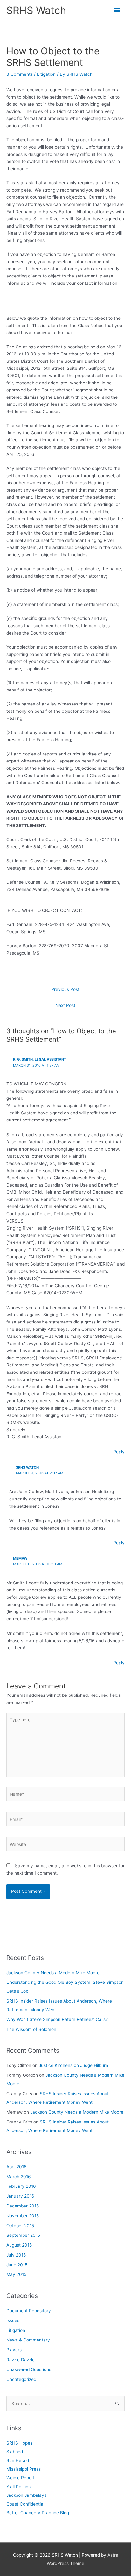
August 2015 (19, 2245)
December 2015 (23, 2206)
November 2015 (23, 2216)
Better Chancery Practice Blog (38, 2513)
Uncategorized (21, 2379)
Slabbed (15, 2452)
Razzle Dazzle (21, 2360)
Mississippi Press (24, 2469)
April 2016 (17, 2167)
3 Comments (20, 74)
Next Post (65, 1005)
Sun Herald (18, 2460)
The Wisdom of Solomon (31, 2029)
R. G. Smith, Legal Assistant (40, 1059)
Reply (119, 1452)
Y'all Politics (18, 2487)
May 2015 (16, 2274)
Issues (13, 2320)
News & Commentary (28, 2340)
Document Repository (29, 2311)
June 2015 (17, 2265)
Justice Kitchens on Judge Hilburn (73, 2065)
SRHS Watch (36, 10)
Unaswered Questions (29, 2369)
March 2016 (19, 2177)
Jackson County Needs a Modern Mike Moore (53, 1973)
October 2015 (20, 2226)
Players (14, 2350)
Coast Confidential (25, 2504)
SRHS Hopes (19, 2443)
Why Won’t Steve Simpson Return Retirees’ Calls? (57, 2019)
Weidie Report (21, 2478)
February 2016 (21, 2186)
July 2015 (16, 2255)
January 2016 (20, 2196)
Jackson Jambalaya (27, 2495)
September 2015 (23, 2235)
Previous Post (65, 989)
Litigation (46, 74)
